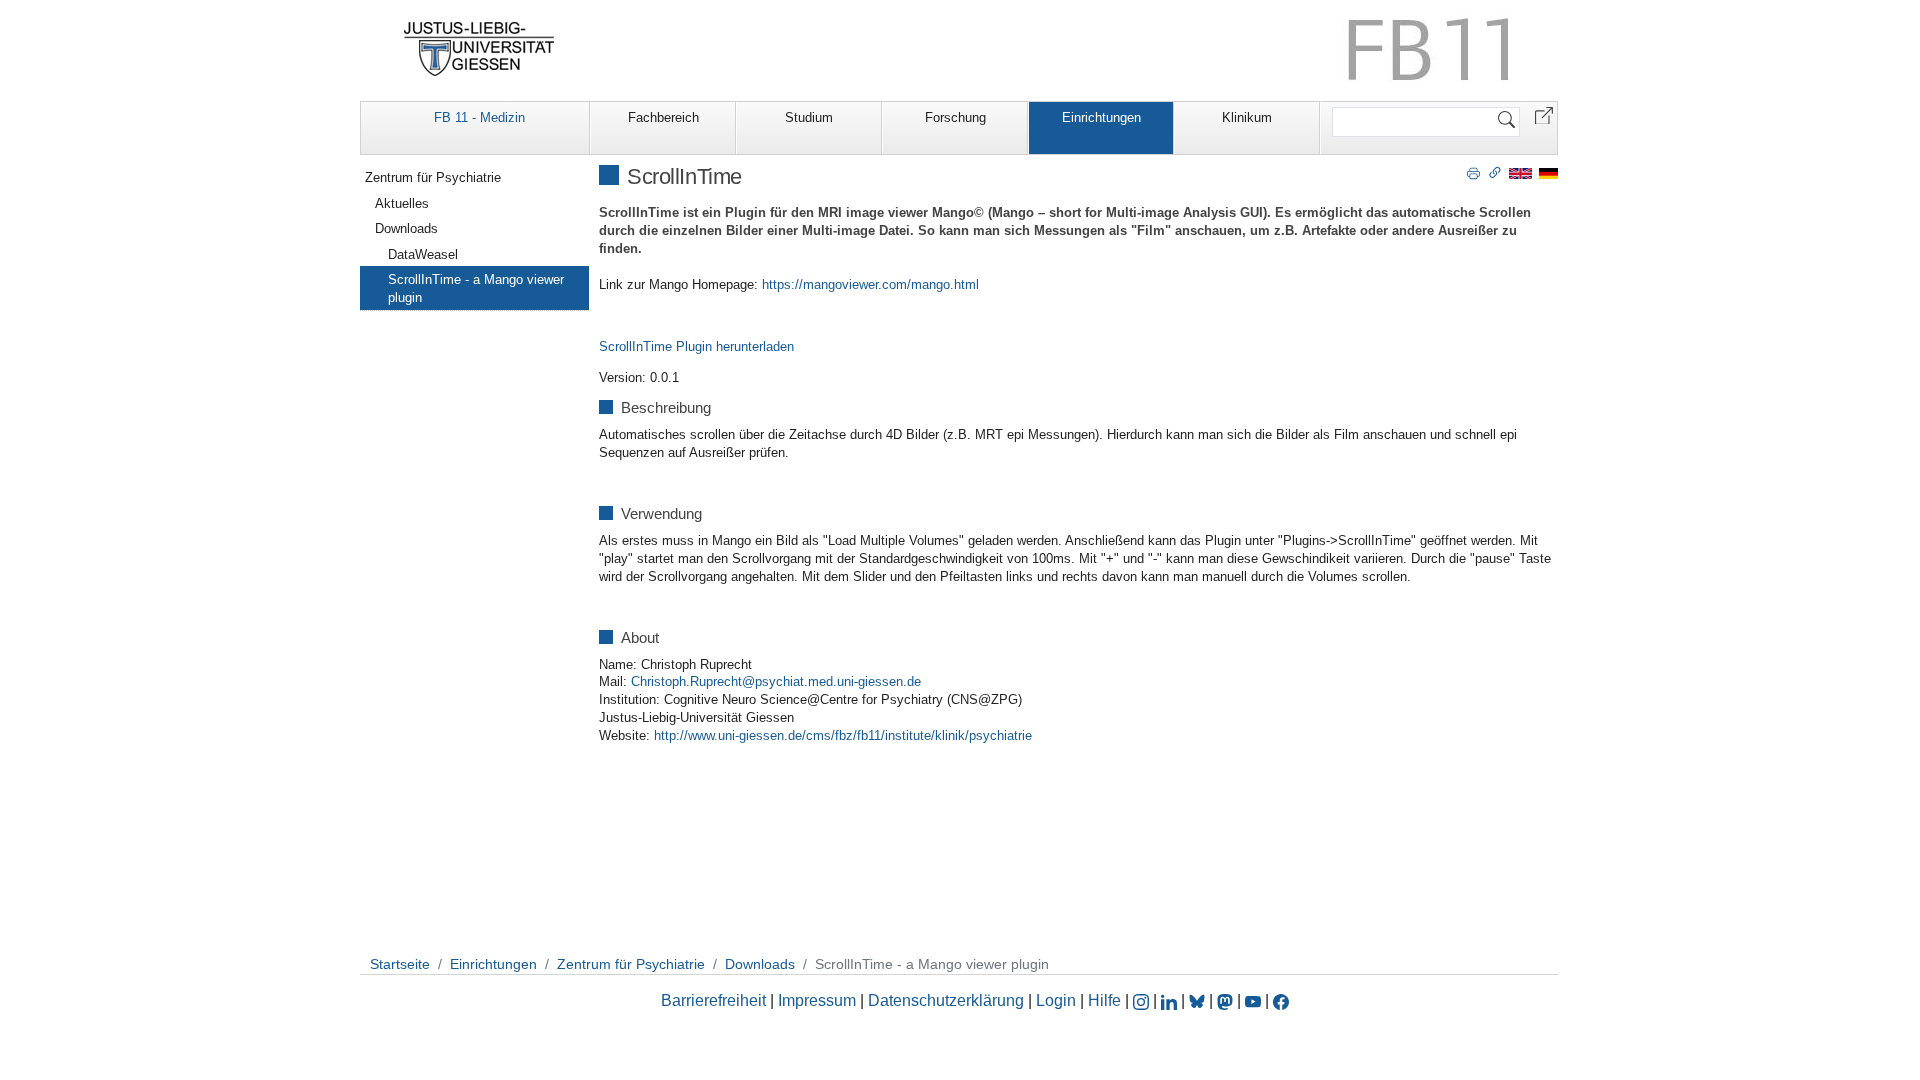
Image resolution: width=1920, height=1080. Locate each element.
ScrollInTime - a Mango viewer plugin (476, 288)
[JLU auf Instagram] (1143, 1000)
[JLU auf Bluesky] (1199, 1000)
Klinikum (1247, 117)
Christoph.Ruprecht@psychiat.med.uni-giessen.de (776, 681)
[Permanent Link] (1495, 172)
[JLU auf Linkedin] (1171, 1000)
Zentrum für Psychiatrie (433, 177)
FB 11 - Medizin (479, 117)
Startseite (400, 964)
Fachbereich (663, 117)
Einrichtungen (1101, 117)
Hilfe (1104, 1000)
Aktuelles (402, 203)
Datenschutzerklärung (946, 1000)
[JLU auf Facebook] (1281, 1000)
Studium (809, 117)
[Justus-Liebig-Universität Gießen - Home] (479, 49)
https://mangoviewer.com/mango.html (870, 284)
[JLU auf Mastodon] (1227, 1000)
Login (1058, 1000)
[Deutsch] (1548, 172)
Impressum (817, 1000)
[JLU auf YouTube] (1253, 1000)
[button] (1544, 114)
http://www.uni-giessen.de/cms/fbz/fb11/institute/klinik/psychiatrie (843, 735)
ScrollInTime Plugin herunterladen (696, 346)
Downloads (406, 228)
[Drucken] (1473, 172)
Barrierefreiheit (713, 1000)
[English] (1520, 172)
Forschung (955, 117)
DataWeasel (423, 254)
